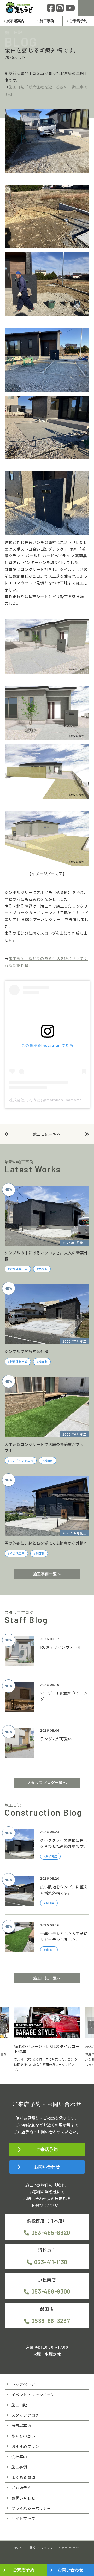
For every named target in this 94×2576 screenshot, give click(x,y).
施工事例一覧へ (47, 1574)
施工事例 (47, 21)
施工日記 (19, 2405)
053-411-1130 (51, 2262)
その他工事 (17, 1553)
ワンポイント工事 (22, 1461)
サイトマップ (23, 2518)
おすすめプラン (25, 2446)
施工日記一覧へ (47, 1134)
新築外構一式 (19, 1269)
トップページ (23, 2384)
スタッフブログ (25, 2415)
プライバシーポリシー (31, 2508)
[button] (3, 2027)
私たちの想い (23, 2436)
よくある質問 (23, 2477)
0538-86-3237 (51, 2321)
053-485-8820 (51, 2232)
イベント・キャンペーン (33, 2395)
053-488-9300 (51, 2291)
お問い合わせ (47, 2167)
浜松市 (43, 1269)
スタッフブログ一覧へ (47, 1783)
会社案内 (19, 2456)
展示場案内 (15, 21)
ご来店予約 (78, 21)
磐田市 (43, 1362)
